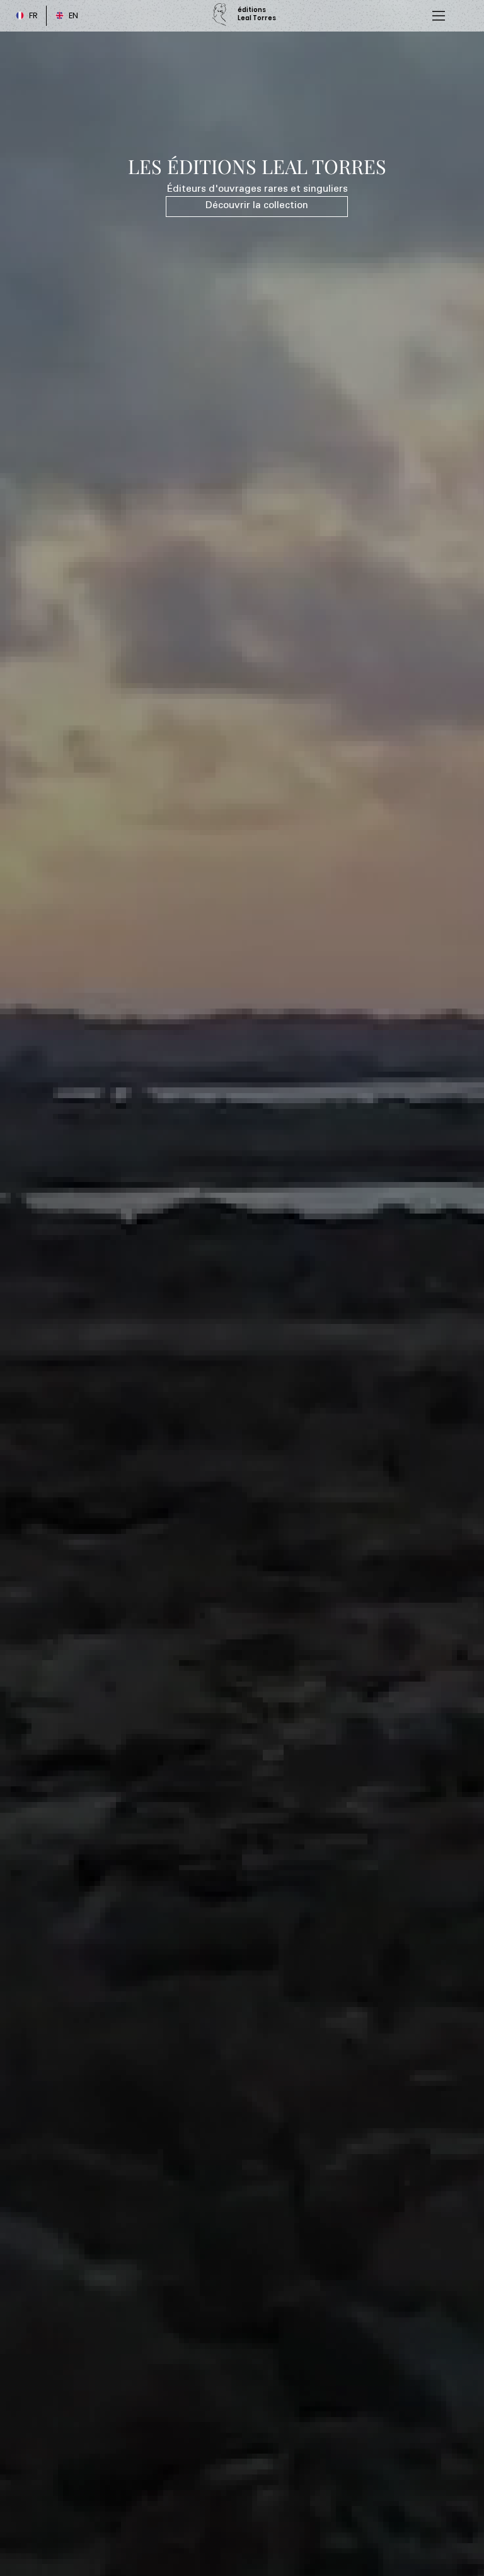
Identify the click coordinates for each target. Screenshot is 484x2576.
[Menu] (439, 16)
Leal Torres (257, 18)
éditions (252, 10)
